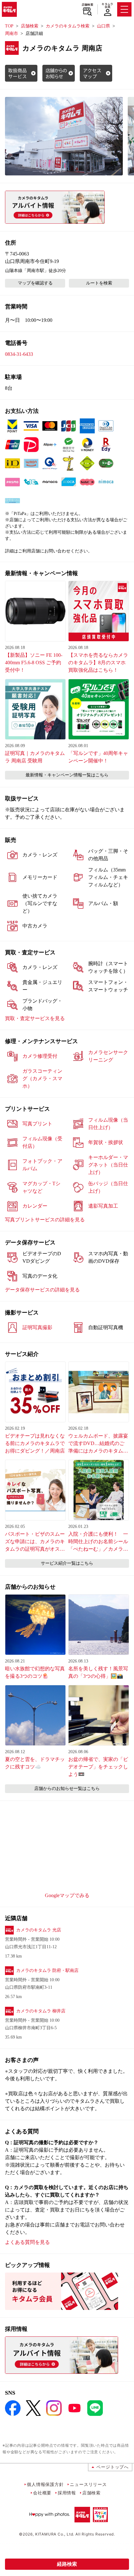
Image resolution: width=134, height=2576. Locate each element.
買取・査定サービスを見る (35, 1018)
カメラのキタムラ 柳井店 (41, 2011)
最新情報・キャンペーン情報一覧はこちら (67, 775)
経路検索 (67, 2564)
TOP (9, 26)
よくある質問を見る (27, 2242)
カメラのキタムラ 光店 (39, 1930)
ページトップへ (112, 2467)
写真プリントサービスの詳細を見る (45, 1220)
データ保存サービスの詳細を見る (42, 1290)
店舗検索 (87, 5)
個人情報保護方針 (45, 2484)
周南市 (12, 33)
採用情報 (67, 2493)
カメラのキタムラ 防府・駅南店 (47, 1970)
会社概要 (42, 2493)
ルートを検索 (99, 283)
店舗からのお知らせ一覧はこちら (67, 1789)
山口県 (103, 26)
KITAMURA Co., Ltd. (55, 2534)
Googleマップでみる (67, 1895)
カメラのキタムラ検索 (68, 26)
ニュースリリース (88, 2484)
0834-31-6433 (19, 354)
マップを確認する (35, 283)
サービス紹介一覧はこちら (67, 1563)
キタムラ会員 (107, 5)
